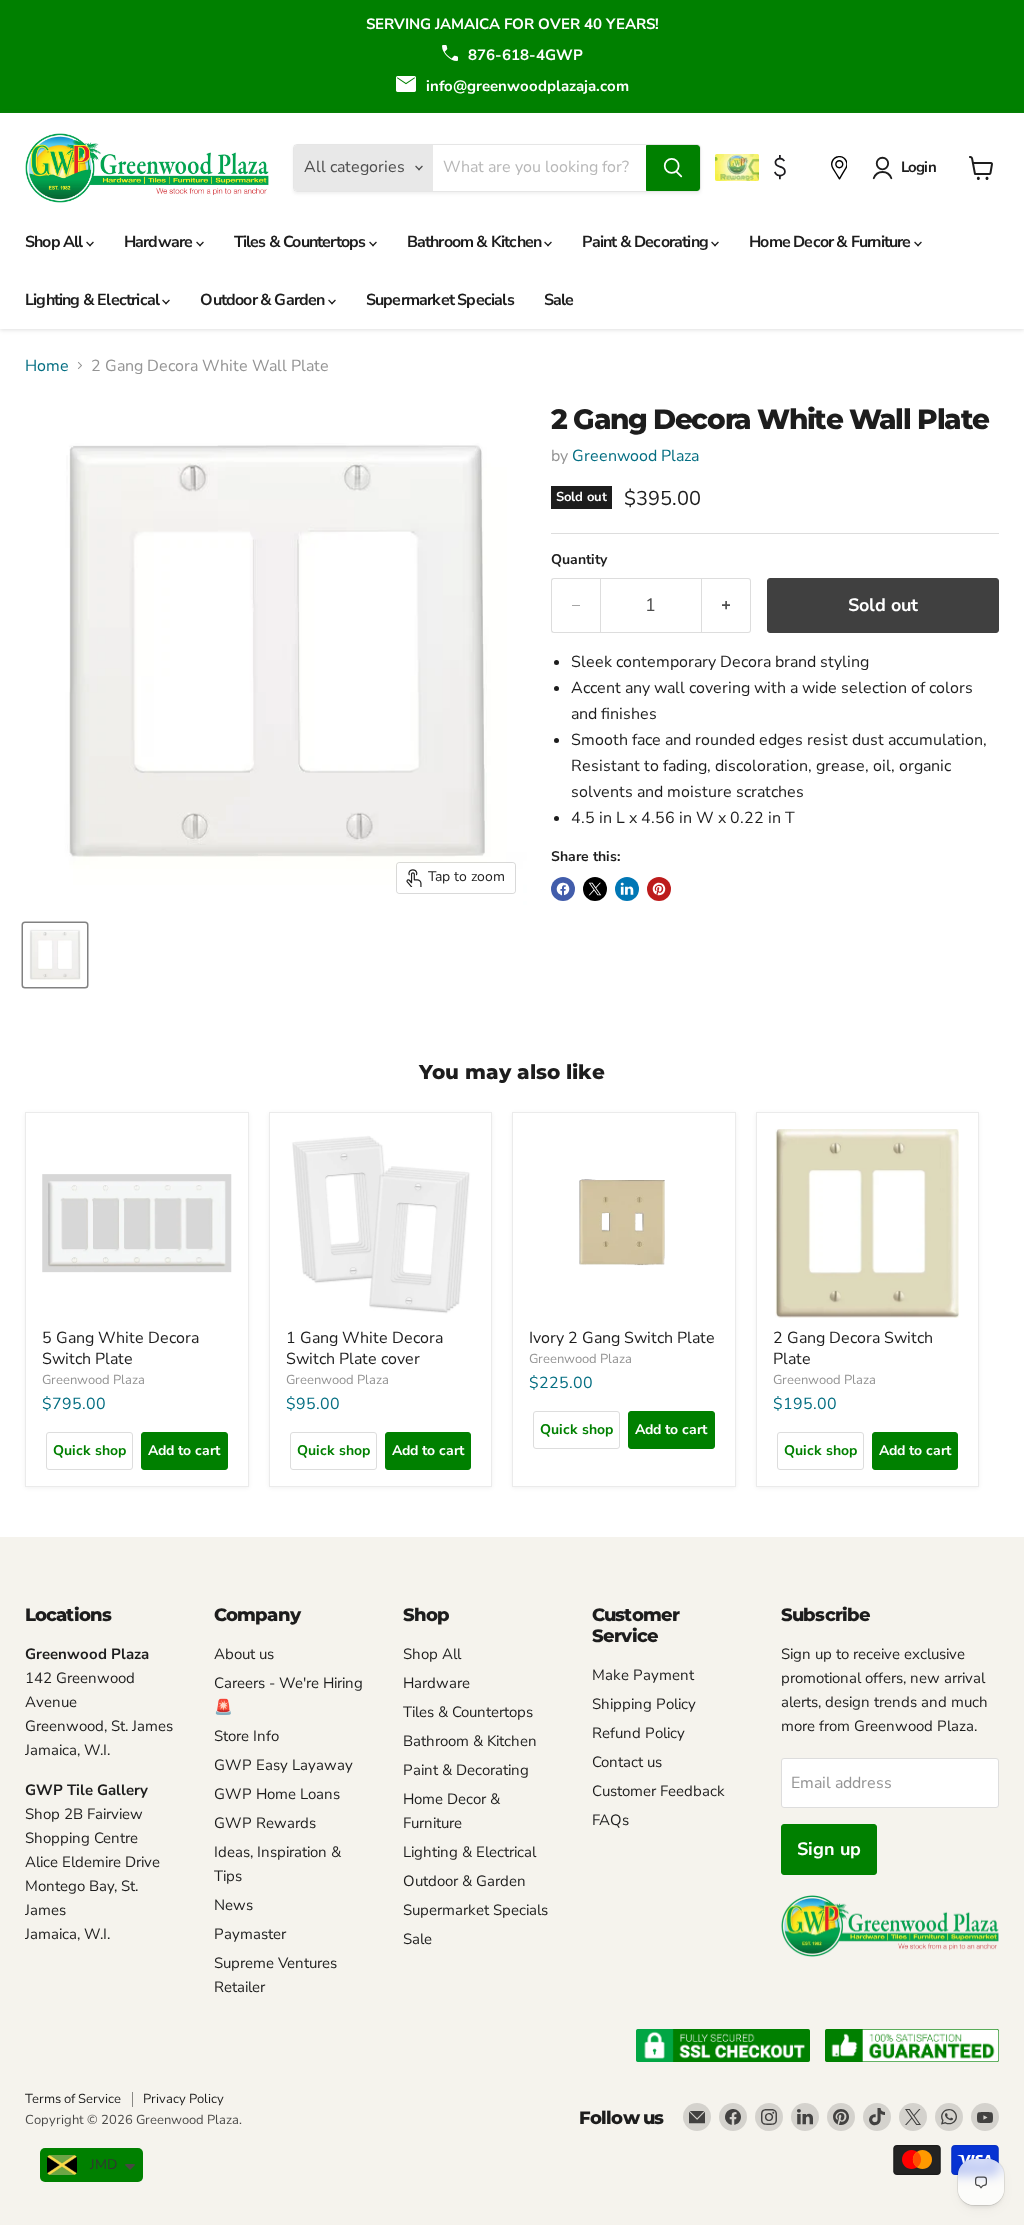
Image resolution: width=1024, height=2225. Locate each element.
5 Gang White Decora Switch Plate (120, 1348)
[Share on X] (595, 889)
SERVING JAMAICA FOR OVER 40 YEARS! (512, 24)
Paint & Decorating (646, 242)
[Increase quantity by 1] (726, 605)
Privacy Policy (183, 2099)
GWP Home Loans (277, 1794)
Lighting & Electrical (93, 300)
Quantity (579, 560)
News (233, 1905)
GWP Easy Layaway (283, 1765)
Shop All (55, 242)
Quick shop (89, 1450)
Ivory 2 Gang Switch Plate (622, 1338)
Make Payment (643, 1675)
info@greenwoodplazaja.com (527, 86)
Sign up (829, 1849)
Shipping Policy (644, 1704)
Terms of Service (73, 2099)
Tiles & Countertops (301, 242)
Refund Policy (638, 1733)
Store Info (246, 1736)
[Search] (673, 168)
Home (47, 366)
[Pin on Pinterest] (659, 889)
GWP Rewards (265, 1823)
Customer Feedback (658, 1791)
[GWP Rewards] (739, 168)
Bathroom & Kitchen (476, 242)
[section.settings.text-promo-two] (782, 167)
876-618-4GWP (525, 55)
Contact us (627, 1762)
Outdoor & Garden (263, 300)
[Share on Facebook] (563, 889)
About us (244, 1654)
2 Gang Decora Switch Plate (853, 1348)
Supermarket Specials (440, 300)
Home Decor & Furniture (831, 242)
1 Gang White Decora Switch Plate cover (364, 1348)
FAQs (610, 1820)
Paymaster (250, 1934)
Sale (559, 300)
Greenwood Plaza (635, 456)
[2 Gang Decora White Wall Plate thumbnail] (55, 955)
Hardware (160, 242)
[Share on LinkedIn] (627, 889)
